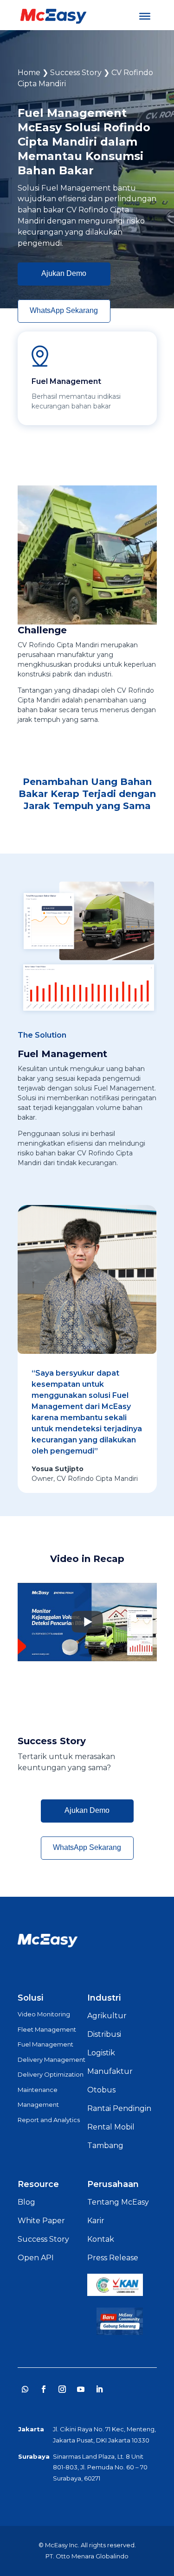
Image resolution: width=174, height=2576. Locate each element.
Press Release (113, 2258)
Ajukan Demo (64, 273)
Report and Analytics (49, 2120)
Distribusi (104, 2034)
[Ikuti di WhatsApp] (25, 2389)
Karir (96, 2221)
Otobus (101, 2090)
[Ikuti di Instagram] (62, 2389)
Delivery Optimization (51, 2074)
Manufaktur (110, 2071)
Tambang (105, 2146)
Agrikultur (107, 2016)
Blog (26, 2202)
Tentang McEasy (118, 2202)
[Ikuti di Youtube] (81, 2389)
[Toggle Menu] (145, 16)
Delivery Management (52, 2060)
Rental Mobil (111, 2127)
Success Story (76, 73)
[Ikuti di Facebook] (44, 2389)
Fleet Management (47, 2029)
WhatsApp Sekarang (64, 310)
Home (29, 73)
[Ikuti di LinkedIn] (99, 2389)
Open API (36, 2258)
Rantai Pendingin (119, 2108)
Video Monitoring (44, 2014)
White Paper (41, 2221)
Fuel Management (45, 2044)
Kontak (101, 2239)
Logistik (101, 2053)
